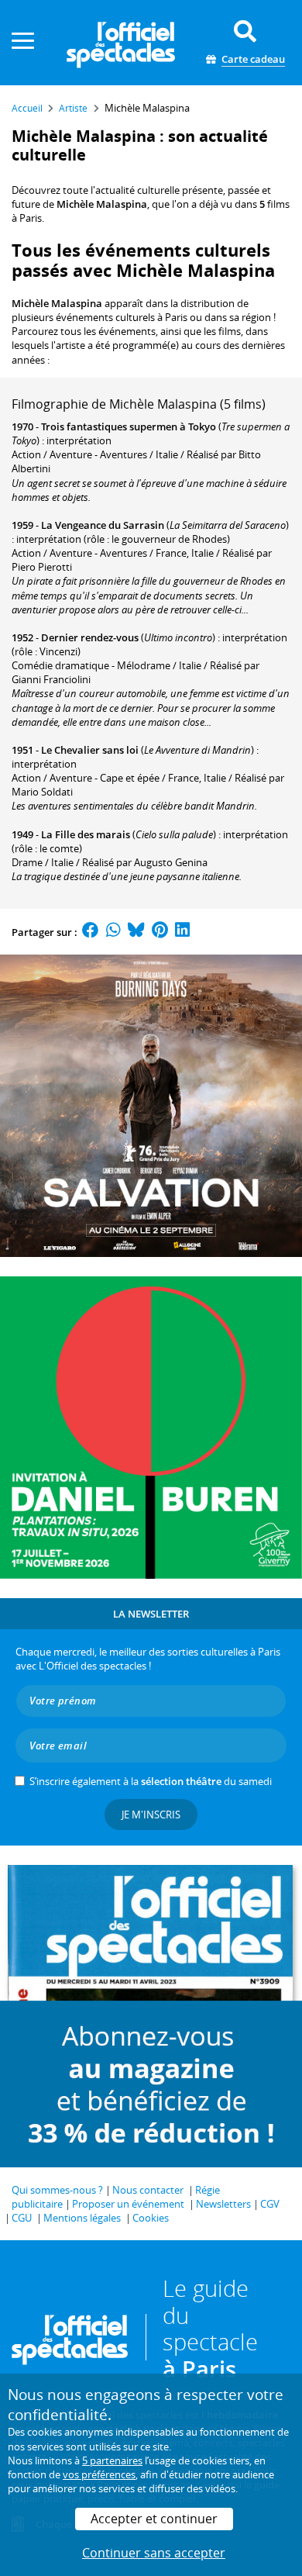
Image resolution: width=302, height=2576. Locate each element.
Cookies (151, 2218)
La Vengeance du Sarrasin (103, 525)
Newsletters (223, 2204)
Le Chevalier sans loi (90, 750)
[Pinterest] (160, 932)
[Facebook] (91, 932)
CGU (22, 2218)
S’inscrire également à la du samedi (151, 1781)
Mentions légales (82, 2218)
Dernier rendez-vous (90, 637)
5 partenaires (112, 2460)
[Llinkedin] (182, 932)
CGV (270, 2204)
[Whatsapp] (113, 932)
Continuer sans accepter (154, 2553)
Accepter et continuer (154, 2519)
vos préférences (99, 2474)
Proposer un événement (128, 2204)
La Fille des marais (86, 834)
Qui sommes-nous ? (57, 2190)
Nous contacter (148, 2190)
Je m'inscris (151, 1815)
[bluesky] (136, 932)
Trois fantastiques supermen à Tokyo (129, 426)
